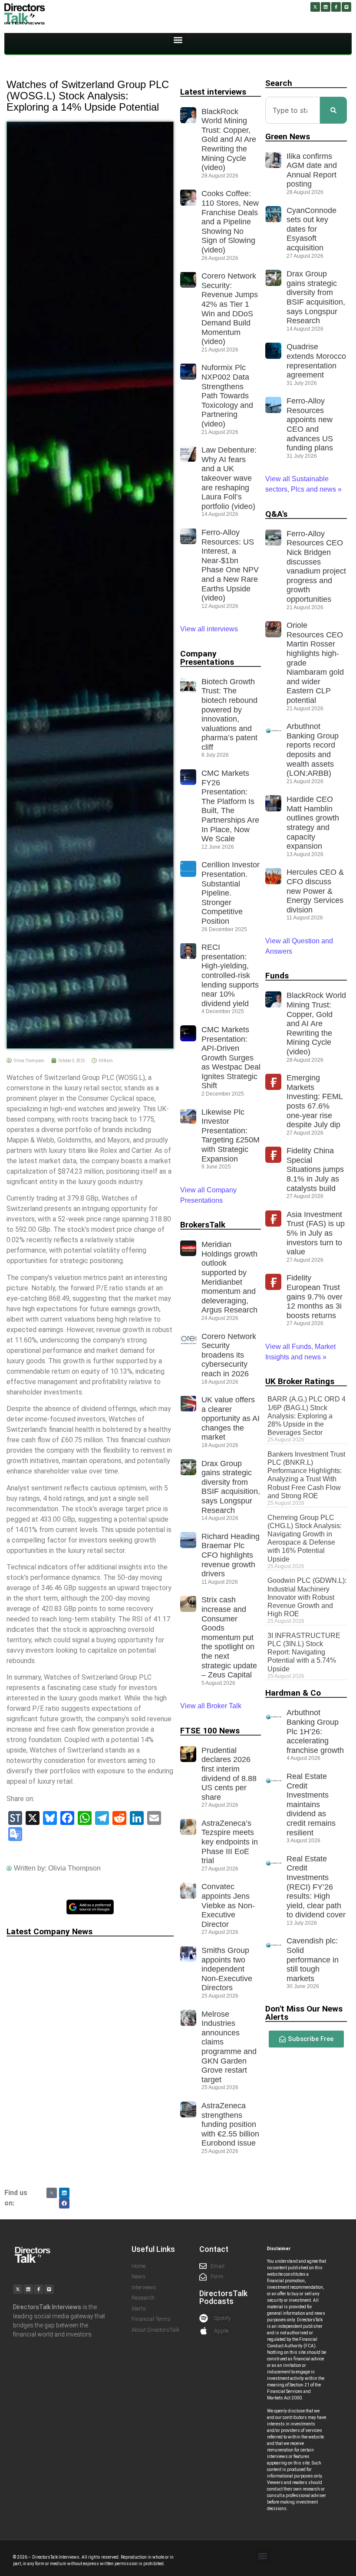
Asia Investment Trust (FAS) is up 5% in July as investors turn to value (316, 1233)
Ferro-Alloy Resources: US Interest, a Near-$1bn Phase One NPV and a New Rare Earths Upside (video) (230, 565)
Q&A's (276, 514)
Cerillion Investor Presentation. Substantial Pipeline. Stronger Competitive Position (231, 893)
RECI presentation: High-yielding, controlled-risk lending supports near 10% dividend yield (230, 975)
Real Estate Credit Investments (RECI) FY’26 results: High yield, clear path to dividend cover (316, 1887)
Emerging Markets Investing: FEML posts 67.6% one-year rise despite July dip (315, 1101)
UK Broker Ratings (300, 1381)
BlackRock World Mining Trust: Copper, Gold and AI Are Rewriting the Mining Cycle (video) (229, 140)
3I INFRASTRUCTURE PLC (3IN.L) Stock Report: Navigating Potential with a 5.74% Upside (304, 1652)
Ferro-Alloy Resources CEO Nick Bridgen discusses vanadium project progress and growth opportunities (316, 566)
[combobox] (293, 110)
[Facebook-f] (336, 7)
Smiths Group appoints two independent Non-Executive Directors (227, 1969)
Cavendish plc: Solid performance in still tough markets (313, 1959)
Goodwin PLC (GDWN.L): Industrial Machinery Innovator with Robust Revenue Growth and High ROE (307, 1597)
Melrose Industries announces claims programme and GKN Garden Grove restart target (229, 2047)
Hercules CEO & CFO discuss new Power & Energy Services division (315, 891)
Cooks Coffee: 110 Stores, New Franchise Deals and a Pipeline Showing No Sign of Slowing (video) (230, 222)
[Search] (333, 110)
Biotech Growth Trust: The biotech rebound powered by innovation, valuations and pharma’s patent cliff (229, 714)
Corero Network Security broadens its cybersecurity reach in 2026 (229, 1355)
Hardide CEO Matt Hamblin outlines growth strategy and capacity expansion (313, 823)
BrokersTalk (203, 1225)
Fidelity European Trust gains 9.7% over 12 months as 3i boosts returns (315, 1296)
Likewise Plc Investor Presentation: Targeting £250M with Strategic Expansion (231, 1135)
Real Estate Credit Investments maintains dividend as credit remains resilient (311, 1805)
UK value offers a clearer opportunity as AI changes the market (231, 1418)
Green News (288, 136)
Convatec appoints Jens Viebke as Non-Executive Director (228, 1905)
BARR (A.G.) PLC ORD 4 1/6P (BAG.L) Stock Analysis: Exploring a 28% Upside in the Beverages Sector (307, 1416)
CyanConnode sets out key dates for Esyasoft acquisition (311, 229)
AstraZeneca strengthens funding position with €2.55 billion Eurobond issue (230, 2124)
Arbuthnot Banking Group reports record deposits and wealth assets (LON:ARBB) (313, 750)
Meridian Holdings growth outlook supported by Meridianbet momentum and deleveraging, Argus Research (229, 1277)
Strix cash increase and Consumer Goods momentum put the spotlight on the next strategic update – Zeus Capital (229, 1637)
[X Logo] (52, 2193)
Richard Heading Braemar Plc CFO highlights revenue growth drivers (231, 1555)
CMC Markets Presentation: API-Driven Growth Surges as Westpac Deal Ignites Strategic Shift (231, 1058)
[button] (178, 40)
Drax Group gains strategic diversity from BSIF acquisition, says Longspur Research (231, 1487)
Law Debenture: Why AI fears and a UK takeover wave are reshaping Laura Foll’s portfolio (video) (229, 478)
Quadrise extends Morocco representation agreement (316, 361)
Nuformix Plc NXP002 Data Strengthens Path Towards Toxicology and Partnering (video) (227, 396)
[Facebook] (64, 2203)
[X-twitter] (315, 7)
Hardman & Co (293, 1693)
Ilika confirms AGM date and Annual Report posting (312, 170)
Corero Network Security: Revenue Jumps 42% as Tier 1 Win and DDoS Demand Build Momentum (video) (230, 309)
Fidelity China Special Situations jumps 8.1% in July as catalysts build (315, 1169)
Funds (277, 976)
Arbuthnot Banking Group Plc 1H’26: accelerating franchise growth (315, 1731)
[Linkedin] (326, 7)
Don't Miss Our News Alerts (304, 2013)
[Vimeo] (346, 7)
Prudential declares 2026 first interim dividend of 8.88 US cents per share (229, 1774)
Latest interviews (213, 92)
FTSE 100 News (210, 1731)
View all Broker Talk (211, 1706)
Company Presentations (207, 658)
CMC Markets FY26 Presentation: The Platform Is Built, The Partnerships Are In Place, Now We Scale (230, 806)
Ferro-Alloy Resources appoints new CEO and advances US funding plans (310, 424)
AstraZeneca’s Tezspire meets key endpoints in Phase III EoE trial (230, 1842)
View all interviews (210, 629)
